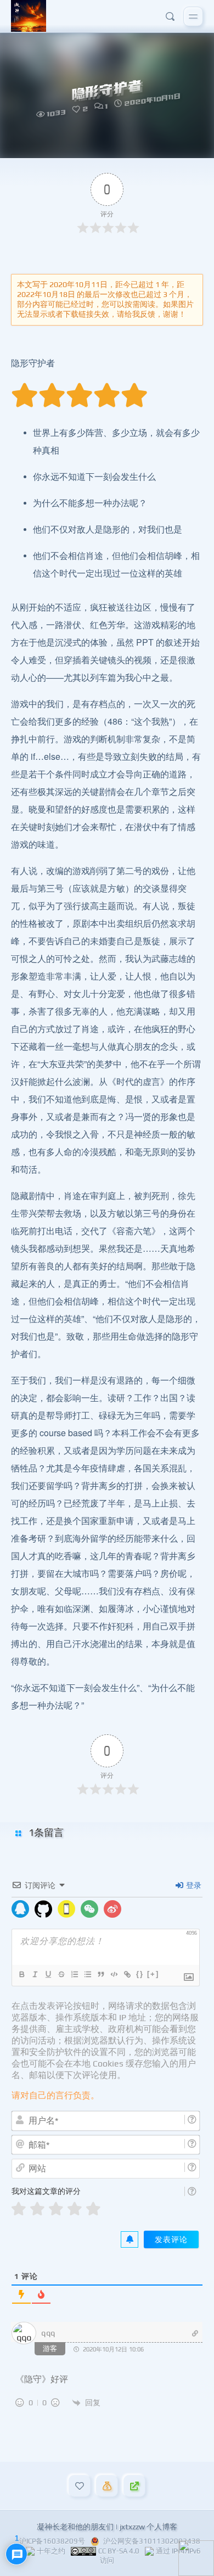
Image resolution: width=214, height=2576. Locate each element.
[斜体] (35, 1974)
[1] (19, 2209)
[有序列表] (74, 1974)
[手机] (66, 1909)
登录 (193, 1885)
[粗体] (21, 1974)
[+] (153, 1974)
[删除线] (61, 1974)
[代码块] (114, 1974)
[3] (56, 2209)
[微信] (89, 1909)
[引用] (100, 1974)
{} (140, 1974)
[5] (93, 2209)
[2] (37, 2209)
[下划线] (48, 1974)
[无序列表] (87, 1974)
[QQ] (20, 1909)
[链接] (127, 1974)
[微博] (112, 1909)
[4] (75, 2209)
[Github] (43, 1909)
